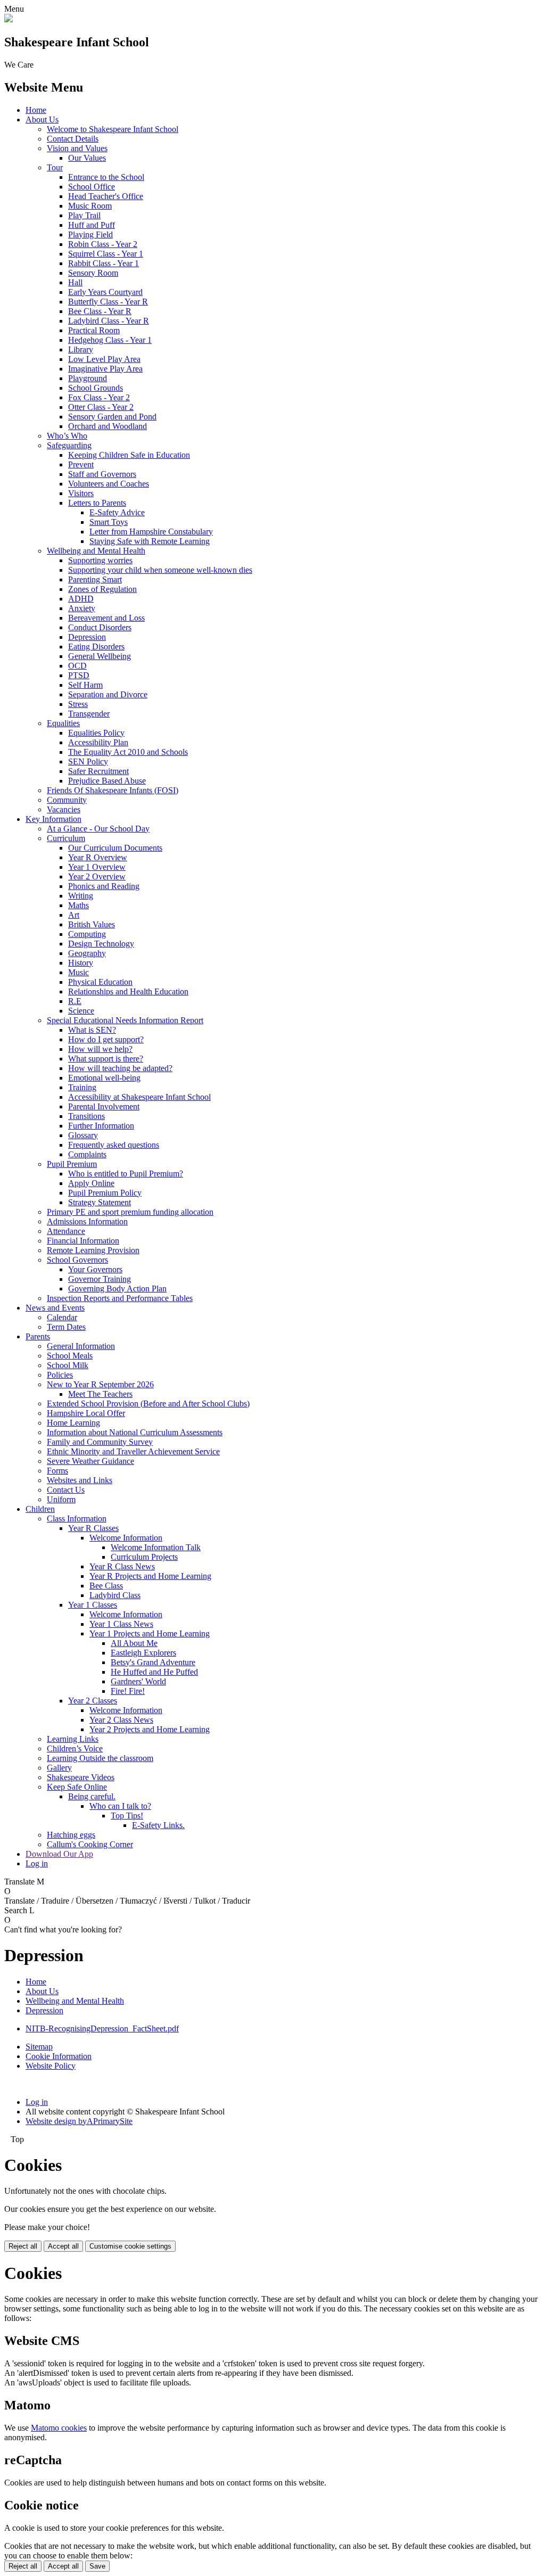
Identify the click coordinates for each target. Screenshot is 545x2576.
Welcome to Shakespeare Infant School (113, 129)
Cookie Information (59, 2056)
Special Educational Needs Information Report (125, 1020)
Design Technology (101, 944)
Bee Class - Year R (100, 311)
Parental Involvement (104, 1106)
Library (81, 349)
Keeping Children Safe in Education (129, 455)
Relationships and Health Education (128, 991)
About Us (42, 120)
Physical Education (100, 982)
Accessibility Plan (98, 742)
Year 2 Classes (93, 1701)
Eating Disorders (96, 647)
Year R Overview (98, 857)
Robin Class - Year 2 (103, 244)
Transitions (86, 1116)
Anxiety (82, 608)
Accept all (63, 2246)
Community (67, 800)
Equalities (63, 723)
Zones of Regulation (102, 589)
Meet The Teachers (100, 1394)
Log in (37, 1863)
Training (82, 1087)
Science (81, 1011)
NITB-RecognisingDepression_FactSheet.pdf (102, 2028)
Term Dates (66, 1327)
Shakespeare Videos (81, 1777)
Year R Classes (93, 1528)
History (81, 963)
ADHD (81, 599)
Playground (88, 378)
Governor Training (100, 1279)
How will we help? (100, 1049)
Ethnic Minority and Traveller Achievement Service (133, 1451)
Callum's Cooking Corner (90, 1844)
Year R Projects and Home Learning (150, 1576)
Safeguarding (69, 445)
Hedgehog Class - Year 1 (110, 340)
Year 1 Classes (93, 1605)
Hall (75, 282)
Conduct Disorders (100, 627)
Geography (87, 953)
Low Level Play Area (104, 359)
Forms (57, 1471)
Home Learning (73, 1423)
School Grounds (96, 388)
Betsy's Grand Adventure (153, 1662)
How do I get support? (106, 1039)
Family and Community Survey (100, 1442)
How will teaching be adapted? (120, 1068)
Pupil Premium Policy (105, 1193)
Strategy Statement (100, 1202)
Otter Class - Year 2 (101, 407)
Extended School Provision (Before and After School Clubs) (148, 1404)
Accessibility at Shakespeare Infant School (139, 1097)
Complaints (87, 1154)
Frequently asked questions (114, 1145)
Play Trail (84, 215)
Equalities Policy (96, 733)
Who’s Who (67, 436)
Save (97, 2566)
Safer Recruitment (98, 771)
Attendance (66, 1231)
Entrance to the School (106, 177)
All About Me (134, 1643)
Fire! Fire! (128, 1691)
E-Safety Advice (117, 512)
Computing (87, 934)
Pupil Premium (72, 1164)
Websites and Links (80, 1480)
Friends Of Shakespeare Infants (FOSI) (113, 790)
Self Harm (85, 685)
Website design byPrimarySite (79, 2121)
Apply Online (91, 1183)
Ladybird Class (115, 1595)
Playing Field (90, 234)
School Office (92, 187)
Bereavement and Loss (106, 618)
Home (36, 110)
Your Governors (95, 1269)
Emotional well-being (104, 1078)
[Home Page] (9, 19)
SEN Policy (88, 762)
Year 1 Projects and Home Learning (150, 1633)
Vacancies (64, 809)
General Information (81, 1346)
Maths (79, 905)
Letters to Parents (97, 503)
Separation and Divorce (108, 694)
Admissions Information (87, 1221)
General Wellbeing (100, 656)
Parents (38, 1336)
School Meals (70, 1356)
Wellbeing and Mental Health (96, 551)
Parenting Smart (95, 579)
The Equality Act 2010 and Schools (128, 752)
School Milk (68, 1365)
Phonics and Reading (104, 886)
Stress (78, 704)
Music (79, 972)
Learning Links (73, 1739)
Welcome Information (126, 1538)
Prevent (81, 464)
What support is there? (106, 1059)
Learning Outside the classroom (100, 1758)
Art (74, 915)
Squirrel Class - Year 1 (106, 254)
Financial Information (83, 1241)
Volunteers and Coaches (109, 484)
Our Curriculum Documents (115, 848)
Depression (87, 637)
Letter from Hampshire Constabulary (151, 532)
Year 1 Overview (97, 867)
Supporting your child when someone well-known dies (160, 570)
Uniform (61, 1499)
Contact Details (73, 139)
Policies (60, 1375)
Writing (81, 896)
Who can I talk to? (120, 1806)
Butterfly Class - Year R (108, 302)
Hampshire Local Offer (86, 1413)
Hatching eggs (71, 1835)
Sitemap (39, 2047)
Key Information (53, 819)
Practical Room (94, 330)
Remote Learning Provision (93, 1250)
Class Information (77, 1519)
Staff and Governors (102, 474)
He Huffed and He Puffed (154, 1672)
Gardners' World (138, 1681)
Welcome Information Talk (156, 1547)
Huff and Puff (92, 225)
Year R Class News (122, 1566)
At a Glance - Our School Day (98, 829)
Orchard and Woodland (108, 426)
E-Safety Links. (158, 1825)
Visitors (81, 493)
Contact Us (66, 1490)
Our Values (87, 158)
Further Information (101, 1126)
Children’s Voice (75, 1748)
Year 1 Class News (121, 1624)
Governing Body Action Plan (117, 1289)
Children (40, 1509)
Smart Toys (109, 522)
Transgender (89, 714)
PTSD (79, 675)
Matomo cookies (59, 2428)
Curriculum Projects (144, 1557)
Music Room (90, 206)
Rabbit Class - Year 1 (104, 263)
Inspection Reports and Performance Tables (120, 1298)
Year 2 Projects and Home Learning (150, 1729)
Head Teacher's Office (106, 196)
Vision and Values (77, 148)
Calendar (62, 1317)
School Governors (77, 1260)
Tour (55, 167)
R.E (75, 1001)
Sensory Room (93, 273)
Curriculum (66, 838)
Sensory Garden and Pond (112, 417)
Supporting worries (100, 560)
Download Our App (59, 1854)
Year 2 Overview (97, 877)
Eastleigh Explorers (143, 1653)
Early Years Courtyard (105, 292)
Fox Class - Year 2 (99, 397)
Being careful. (92, 1796)
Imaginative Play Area (105, 369)
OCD (77, 666)
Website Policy (51, 2066)
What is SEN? (92, 1030)
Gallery (59, 1768)
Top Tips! (127, 1816)
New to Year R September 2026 (100, 1384)
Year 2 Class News (121, 1720)
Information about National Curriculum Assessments (135, 1432)
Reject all (23, 2246)
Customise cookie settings (130, 2246)
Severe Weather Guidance (90, 1461)
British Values (92, 924)
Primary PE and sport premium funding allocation (130, 1212)
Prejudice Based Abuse (107, 781)
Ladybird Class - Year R (109, 321)
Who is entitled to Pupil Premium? (126, 1174)
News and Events (55, 1308)
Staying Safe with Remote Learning (150, 541)
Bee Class (106, 1586)
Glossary (83, 1135)
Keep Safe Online (77, 1787)
